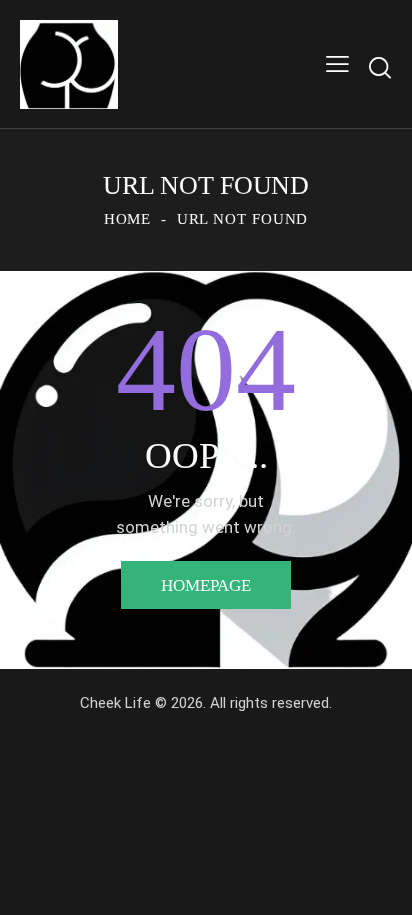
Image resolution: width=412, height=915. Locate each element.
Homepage (206, 585)
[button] (337, 64)
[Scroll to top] (379, 882)
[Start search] (380, 67)
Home (128, 219)
